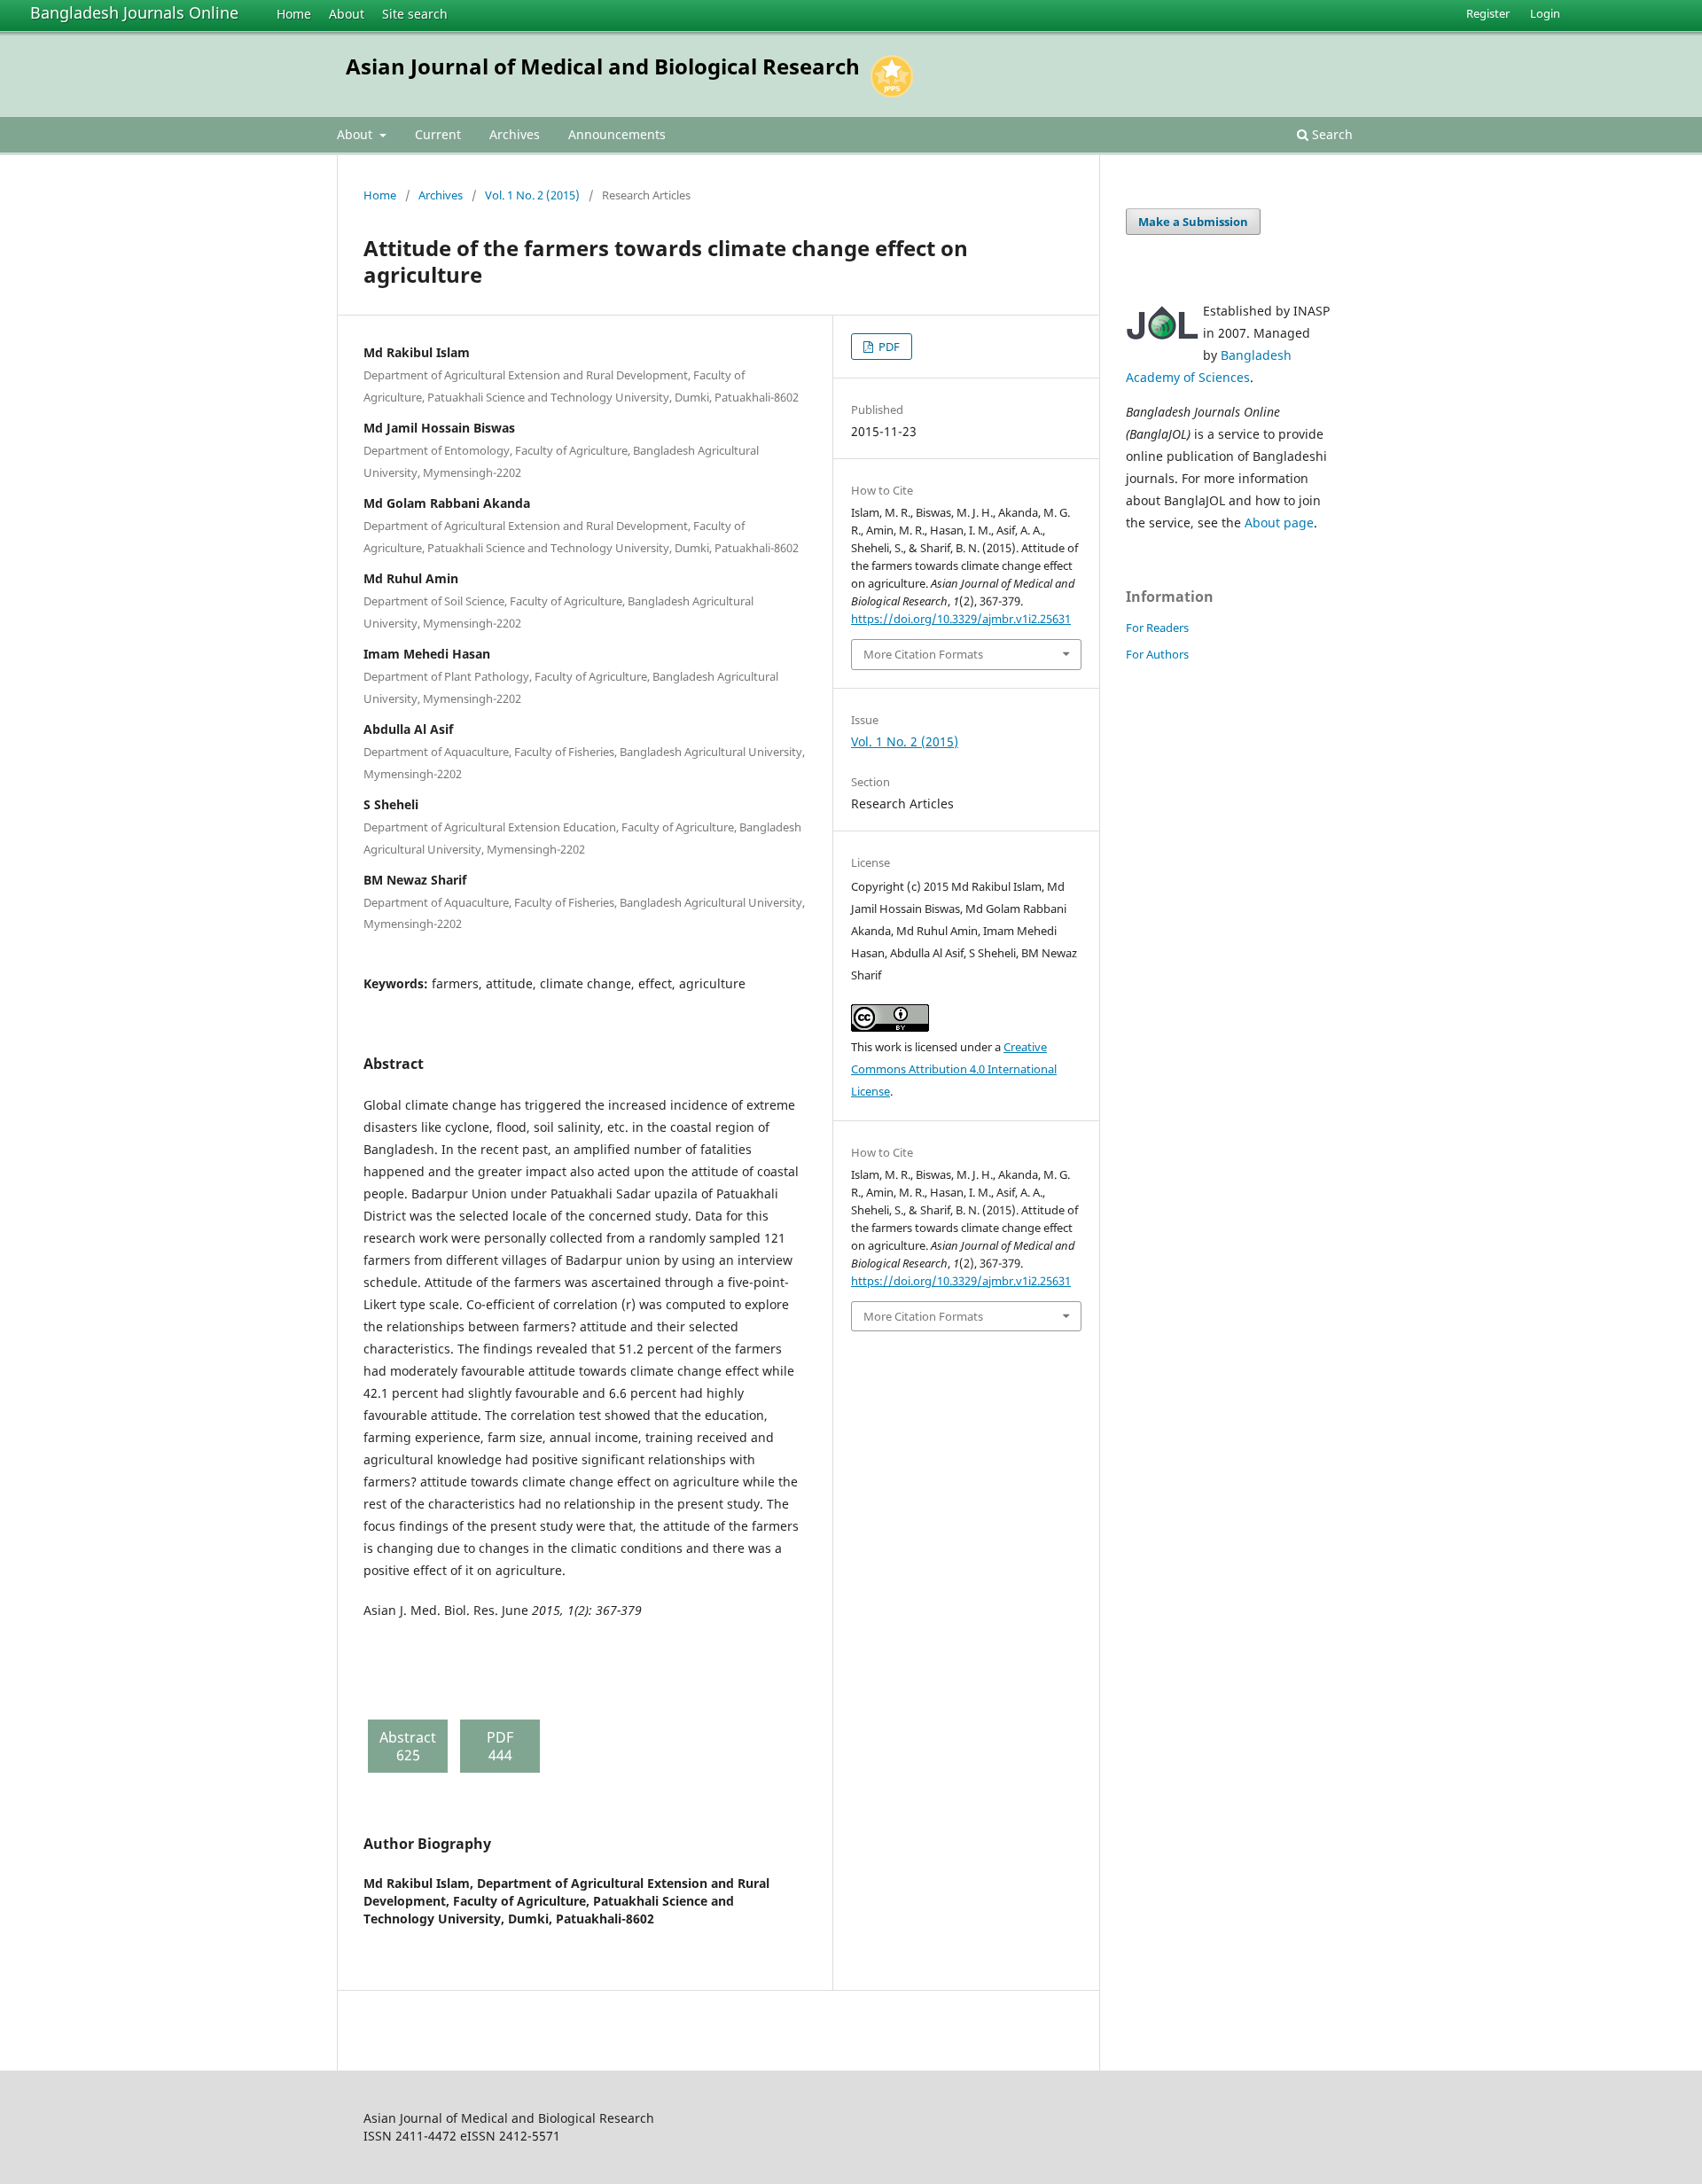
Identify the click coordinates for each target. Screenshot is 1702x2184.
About (347, 14)
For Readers (1157, 628)
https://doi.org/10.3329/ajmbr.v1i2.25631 (961, 619)
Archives (515, 134)
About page (1279, 523)
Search (1331, 134)
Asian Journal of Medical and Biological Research (603, 66)
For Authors (1157, 654)
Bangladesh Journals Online (134, 12)
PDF (888, 347)
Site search (415, 14)
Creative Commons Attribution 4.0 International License (954, 1069)
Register (1488, 13)
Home (294, 14)
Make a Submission (1193, 222)
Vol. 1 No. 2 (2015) (532, 195)
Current (438, 134)
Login (1545, 13)
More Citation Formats (923, 654)
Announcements (617, 134)
